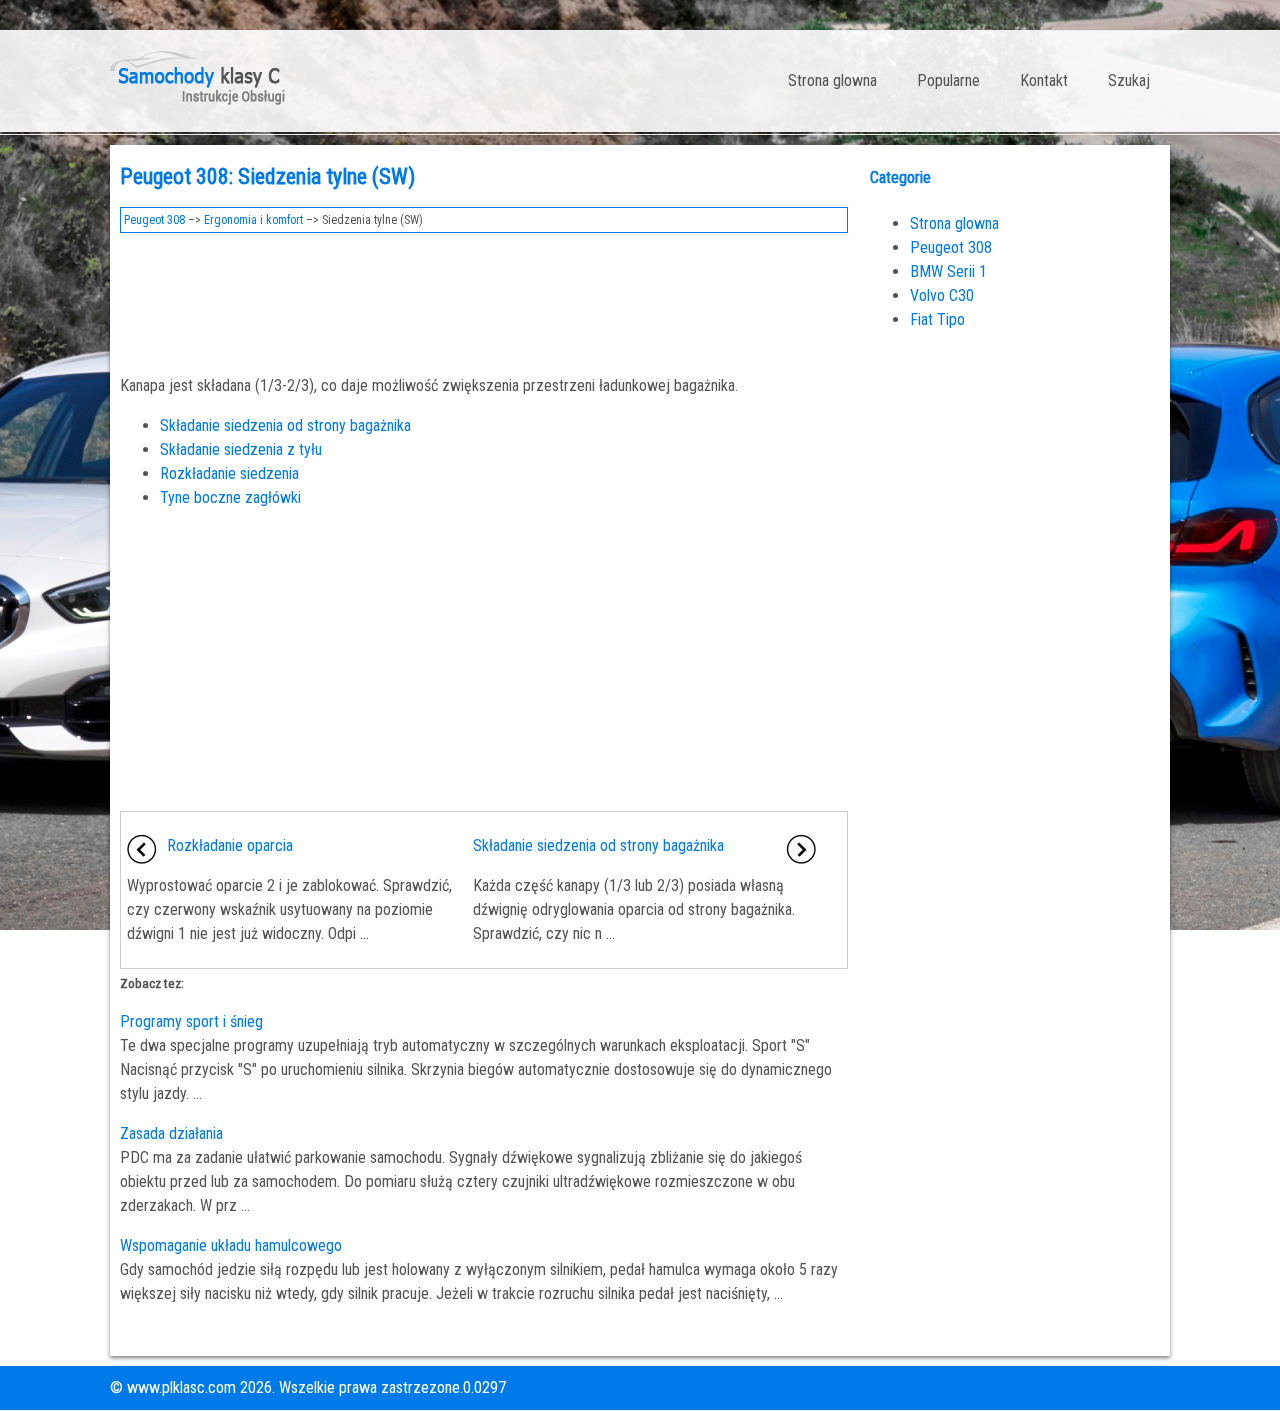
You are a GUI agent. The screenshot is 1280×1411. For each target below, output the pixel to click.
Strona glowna (832, 80)
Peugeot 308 (154, 220)
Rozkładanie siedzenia (229, 473)
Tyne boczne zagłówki (230, 497)
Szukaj (1129, 80)
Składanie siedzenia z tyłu (241, 449)
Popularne (948, 80)
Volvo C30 (942, 295)
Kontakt (1044, 80)
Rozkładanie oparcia (230, 845)
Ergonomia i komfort (253, 220)
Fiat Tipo (937, 319)
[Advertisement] (484, 298)
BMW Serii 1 (948, 271)
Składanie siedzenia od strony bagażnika (285, 425)
